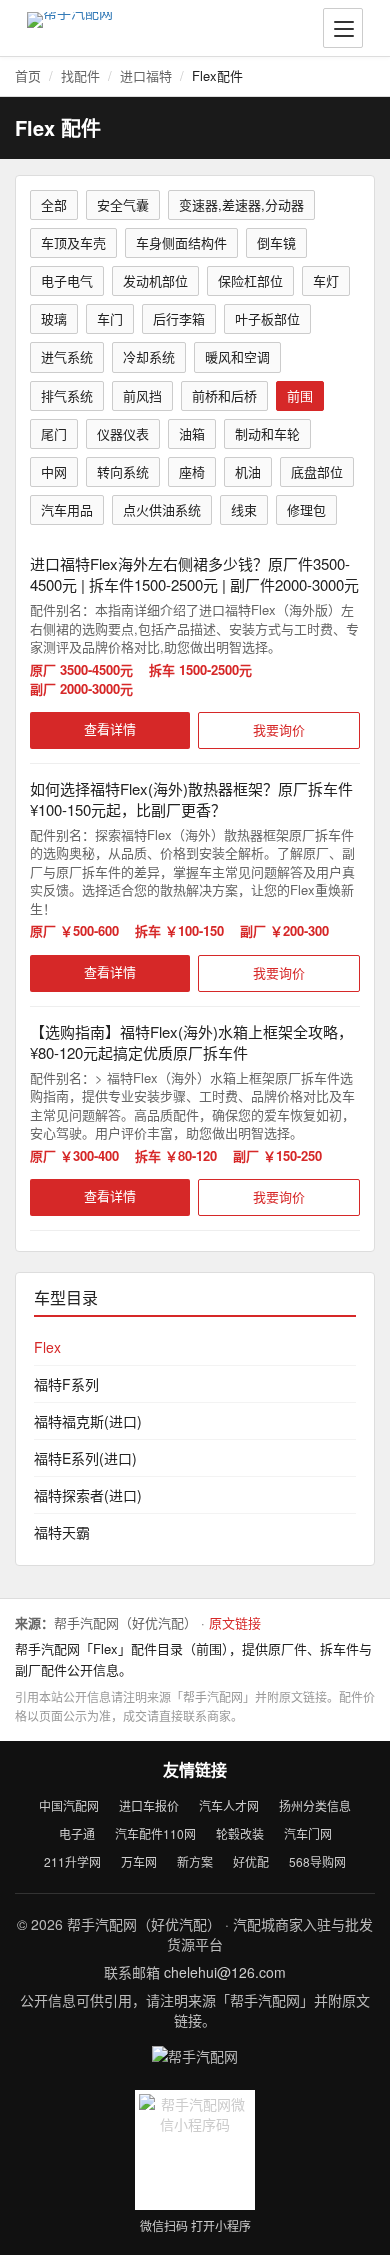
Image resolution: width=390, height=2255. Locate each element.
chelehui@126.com (225, 1972)
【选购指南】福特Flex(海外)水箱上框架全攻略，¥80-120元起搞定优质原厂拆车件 (191, 1042)
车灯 (326, 280)
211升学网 (72, 1861)
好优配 (251, 1861)
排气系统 (67, 395)
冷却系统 (149, 356)
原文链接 (235, 1622)
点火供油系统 (162, 509)
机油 (248, 471)
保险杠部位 (250, 280)
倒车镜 (276, 242)
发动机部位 (155, 280)
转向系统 (123, 471)
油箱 (192, 433)
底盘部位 (317, 471)
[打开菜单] (343, 28)
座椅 (192, 471)
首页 (28, 75)
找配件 (80, 75)
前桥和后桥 (224, 395)
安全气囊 (123, 204)
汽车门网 (308, 1833)
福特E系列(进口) (85, 1458)
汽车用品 (67, 509)
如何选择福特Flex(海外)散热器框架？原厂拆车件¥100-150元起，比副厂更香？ (191, 799)
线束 (244, 509)
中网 (54, 471)
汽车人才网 (229, 1805)
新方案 (195, 1861)
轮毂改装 (240, 1833)
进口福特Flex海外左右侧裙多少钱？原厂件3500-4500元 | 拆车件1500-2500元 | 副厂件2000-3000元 (194, 574)
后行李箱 (179, 318)
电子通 (77, 1833)
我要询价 (279, 729)
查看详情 (110, 728)
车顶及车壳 (73, 242)
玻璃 (54, 318)
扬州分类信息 (315, 1805)
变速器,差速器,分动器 (241, 204)
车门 (110, 318)
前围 (300, 395)
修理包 (306, 509)
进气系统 (67, 356)
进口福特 (146, 75)
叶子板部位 (267, 318)
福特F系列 (66, 1384)
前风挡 (142, 395)
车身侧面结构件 (181, 242)
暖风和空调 (237, 356)
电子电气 (67, 280)
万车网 (139, 1861)
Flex (47, 1347)
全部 (54, 204)
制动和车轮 (267, 433)
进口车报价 (149, 1805)
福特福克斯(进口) (88, 1421)
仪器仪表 (123, 433)
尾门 (54, 433)
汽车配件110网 (155, 1833)
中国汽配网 (69, 1805)
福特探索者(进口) (88, 1495)
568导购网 (317, 1861)
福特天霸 (62, 1532)
